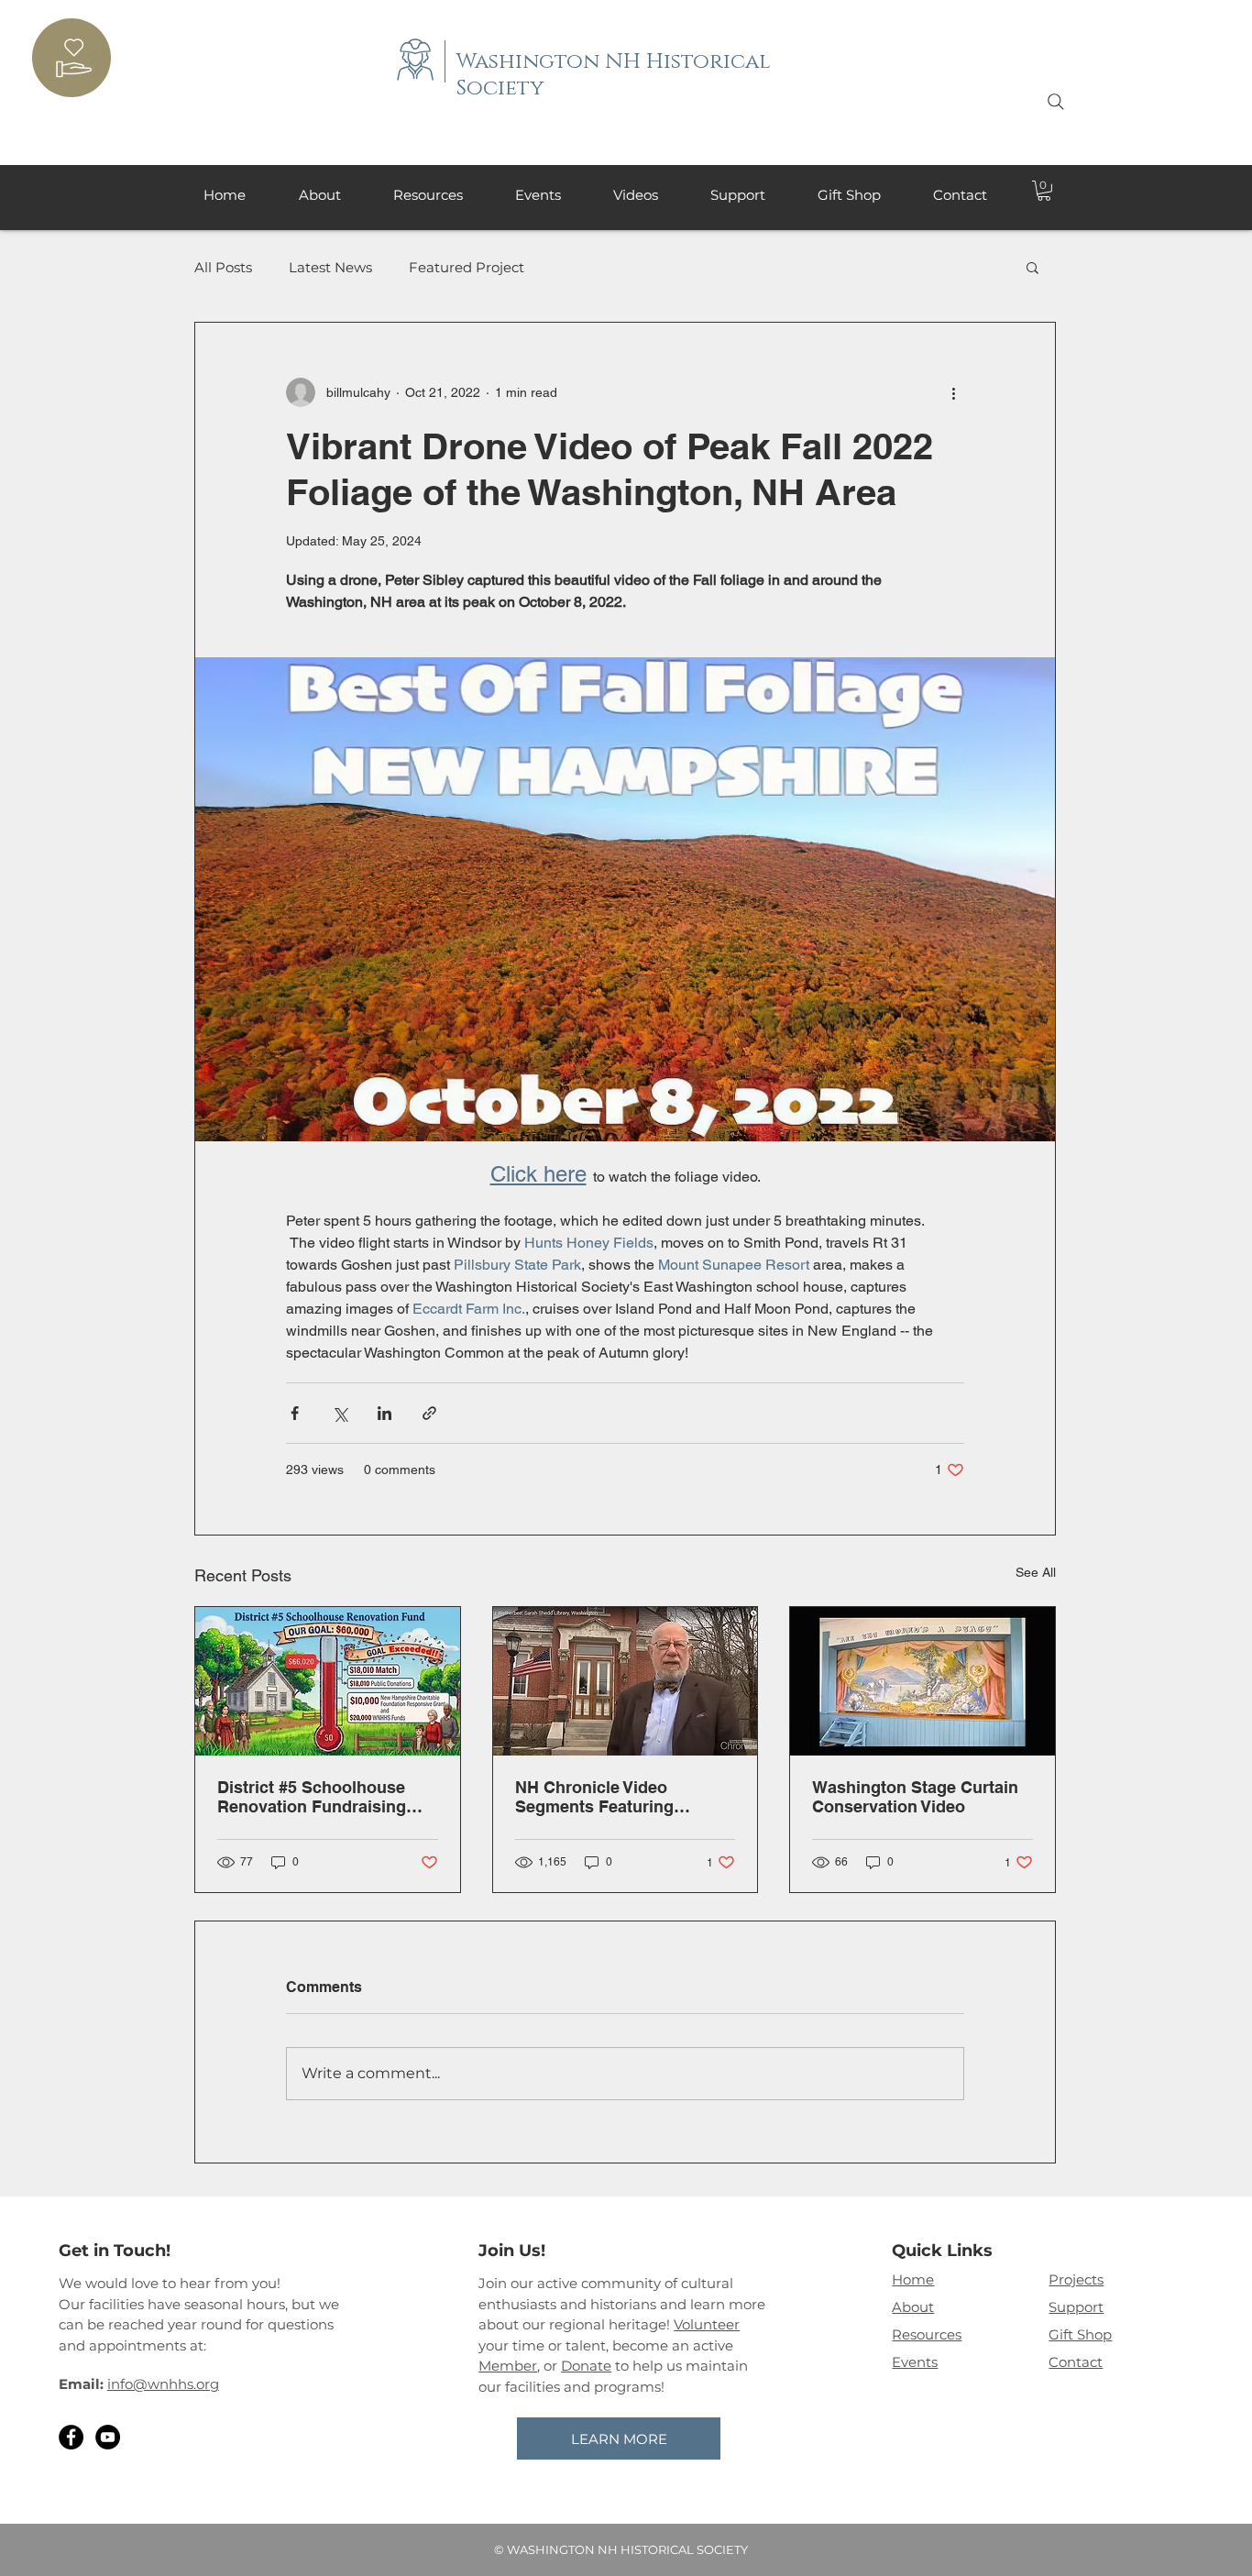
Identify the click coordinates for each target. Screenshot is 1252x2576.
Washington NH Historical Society (614, 75)
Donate (586, 2366)
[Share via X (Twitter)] (340, 1413)
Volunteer (707, 2324)
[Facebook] (71, 2437)
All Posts (223, 267)
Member (508, 2366)
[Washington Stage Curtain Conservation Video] (923, 1681)
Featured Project (467, 267)
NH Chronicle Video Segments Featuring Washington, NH (594, 1797)
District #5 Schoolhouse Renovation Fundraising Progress (312, 1797)
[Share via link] (429, 1413)
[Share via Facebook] (295, 1413)
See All (1036, 1572)
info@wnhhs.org (163, 2384)
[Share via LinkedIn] (384, 1413)
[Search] (1056, 102)
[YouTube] (108, 2437)
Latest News (330, 267)
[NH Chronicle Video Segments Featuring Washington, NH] (626, 1681)
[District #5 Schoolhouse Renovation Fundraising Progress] (328, 1681)
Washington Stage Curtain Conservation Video (915, 1797)
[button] (1044, 191)
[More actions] (953, 392)
